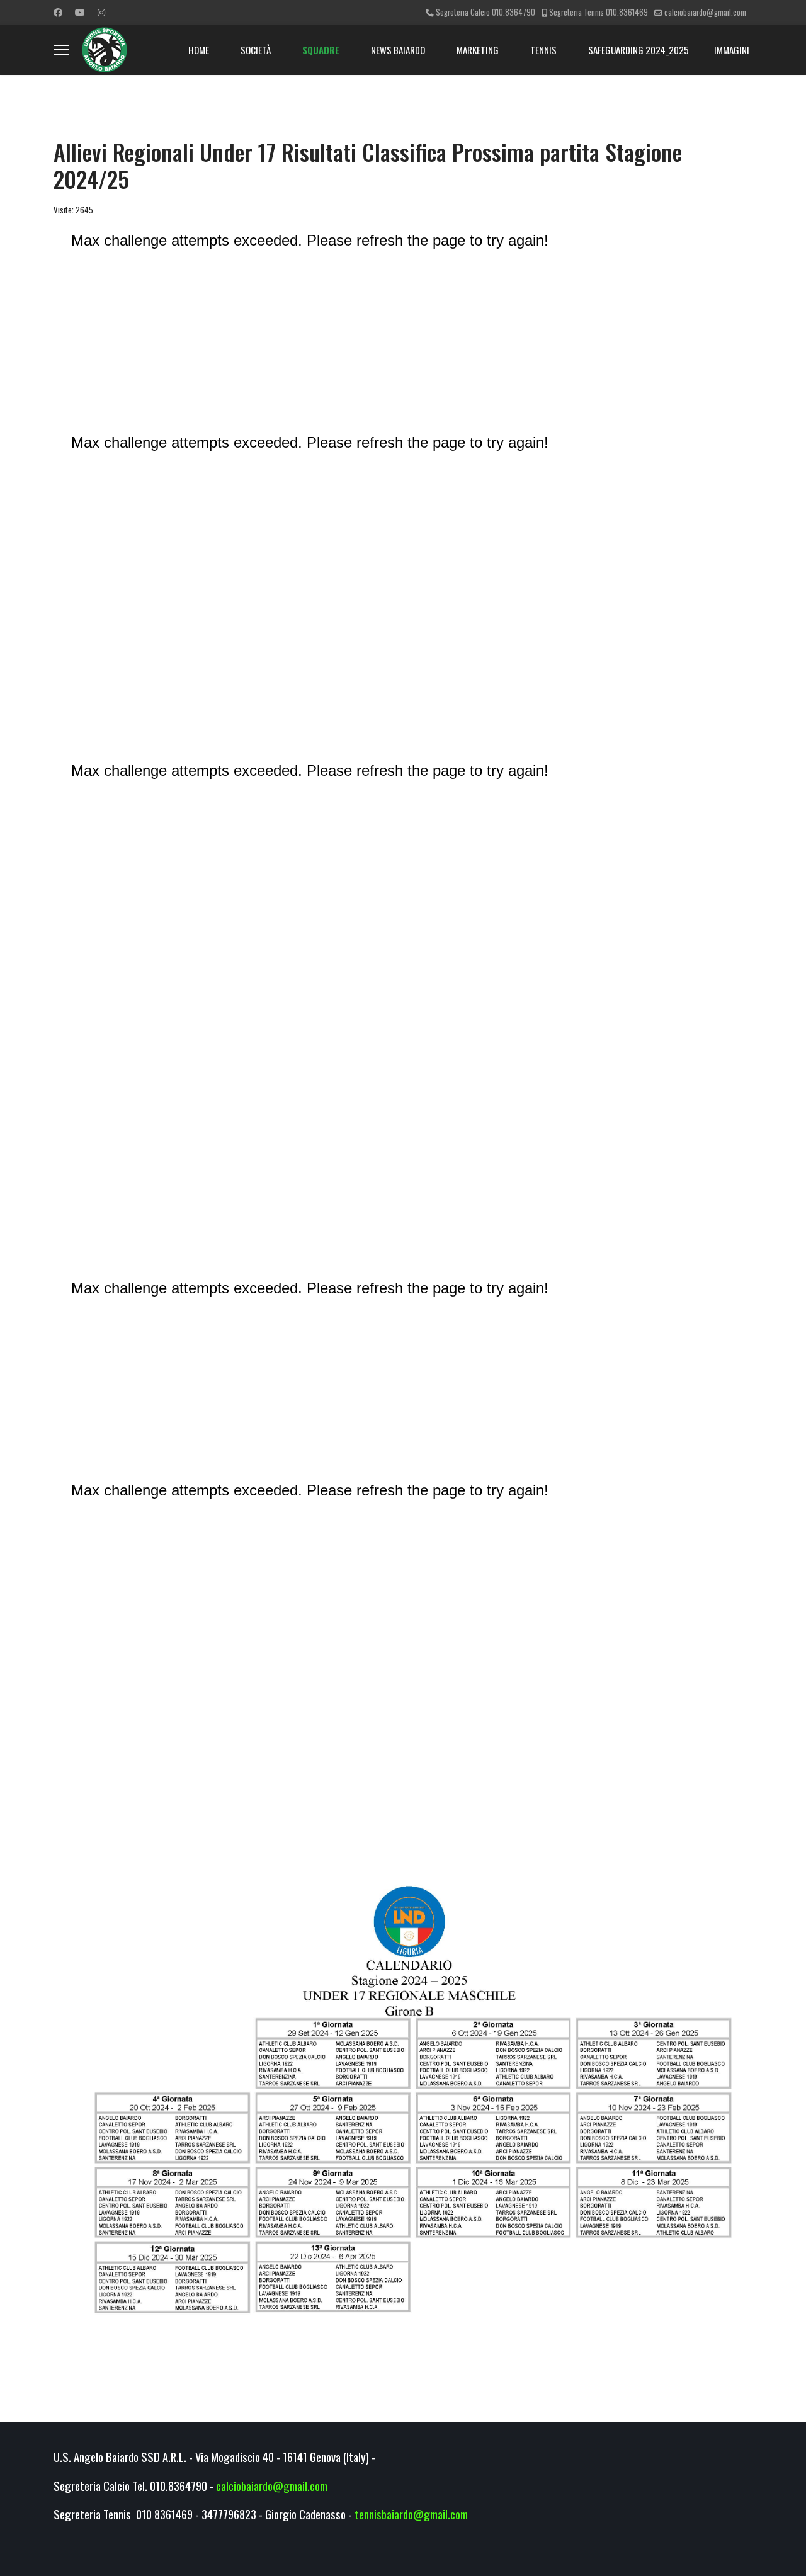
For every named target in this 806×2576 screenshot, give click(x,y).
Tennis (543, 50)
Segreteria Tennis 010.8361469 (599, 12)
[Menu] (61, 50)
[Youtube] (80, 12)
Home (199, 50)
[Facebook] (58, 12)
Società (256, 50)
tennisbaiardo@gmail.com (411, 2514)
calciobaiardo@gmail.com (705, 12)
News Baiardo (398, 50)
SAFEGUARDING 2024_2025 (639, 50)
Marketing (478, 50)
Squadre (321, 50)
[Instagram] (101, 12)
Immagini (732, 50)
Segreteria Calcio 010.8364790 (485, 12)
